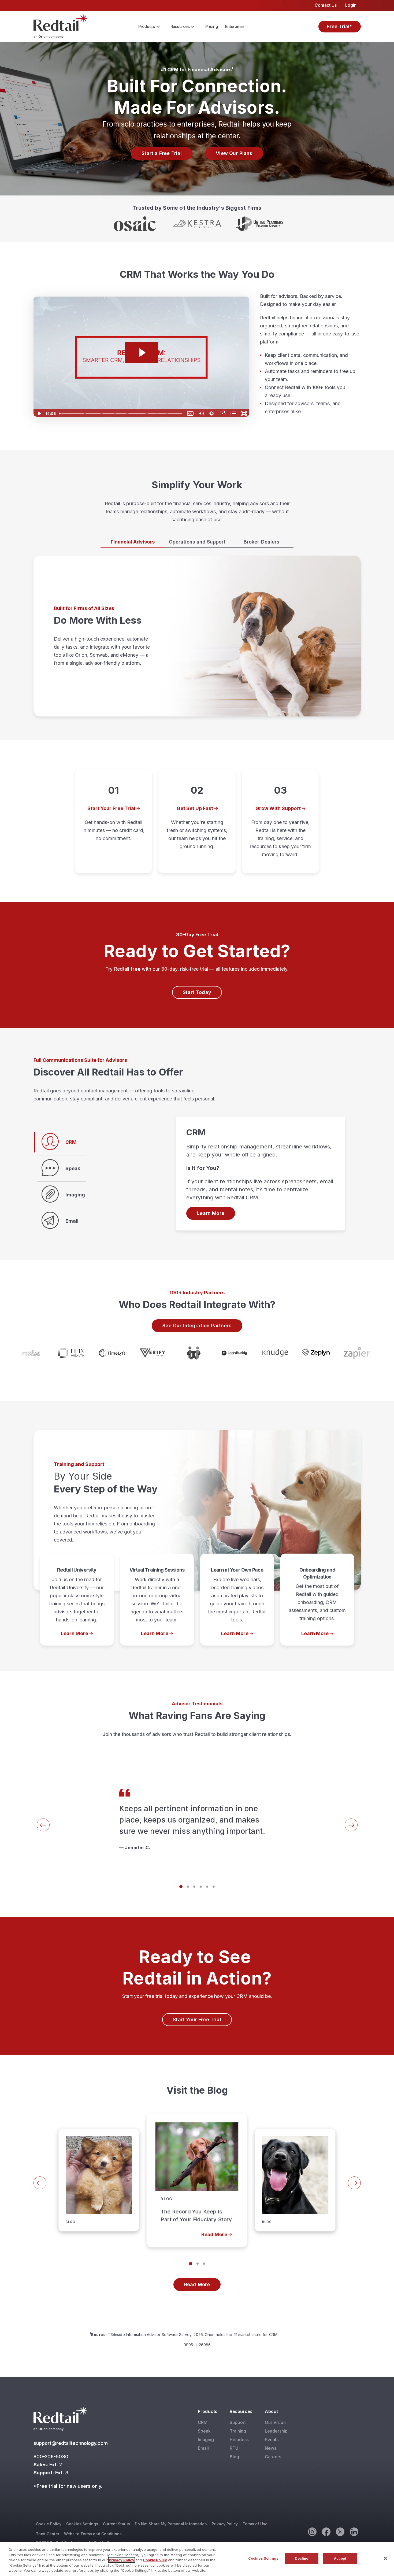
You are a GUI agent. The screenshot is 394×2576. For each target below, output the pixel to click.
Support (238, 2422)
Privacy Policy (225, 2524)
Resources (180, 26)
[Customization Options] (115, 413)
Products (146, 26)
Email (203, 2448)
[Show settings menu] (212, 413)
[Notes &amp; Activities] (128, 413)
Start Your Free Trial (197, 2019)
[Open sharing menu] (222, 413)
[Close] (385, 2558)
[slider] (121, 413)
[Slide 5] (207, 1887)
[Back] (43, 1825)
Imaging (206, 2440)
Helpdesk (239, 2440)
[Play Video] (39, 413)
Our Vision (275, 2422)
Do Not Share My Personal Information (171, 2524)
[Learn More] (77, 1600)
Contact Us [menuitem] (326, 5)
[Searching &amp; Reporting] (147, 413)
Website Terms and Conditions (93, 2534)
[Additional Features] (158, 413)
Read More (117, 2114)
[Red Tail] (60, 26)
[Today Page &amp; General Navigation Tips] (61, 413)
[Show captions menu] (190, 413)
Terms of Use (255, 2524)
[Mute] (201, 413)
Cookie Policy (49, 2524)
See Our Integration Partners (197, 1326)
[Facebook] (326, 2531)
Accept (340, 2558)
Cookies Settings (82, 2524)
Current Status (116, 2524)
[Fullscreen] (244, 413)
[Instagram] (312, 2531)
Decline (302, 2558)
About (271, 2411)
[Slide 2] (188, 1887)
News (271, 2448)
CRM (203, 2422)
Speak (204, 2431)
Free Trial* (340, 26)
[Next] (351, 1825)
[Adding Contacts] (85, 413)
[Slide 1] (181, 1887)
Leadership (276, 2431)
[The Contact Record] (102, 413)
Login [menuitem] (351, 5)
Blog (234, 2457)
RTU (234, 2448)
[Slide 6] (214, 1887)
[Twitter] (340, 2531)
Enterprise (234, 26)
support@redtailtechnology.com (71, 2443)
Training (238, 2431)
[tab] (133, 542)
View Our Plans (234, 153)
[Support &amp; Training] (168, 413)
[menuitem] (151, 27)
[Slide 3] (194, 1887)
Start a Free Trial (162, 153)
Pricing (212, 26)
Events (272, 2440)
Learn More (211, 1213)
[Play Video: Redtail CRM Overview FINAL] (141, 353)
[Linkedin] (354, 2531)
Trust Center (48, 2534)
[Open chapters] (233, 413)
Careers (273, 2457)
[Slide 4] (201, 1887)
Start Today (197, 992)
